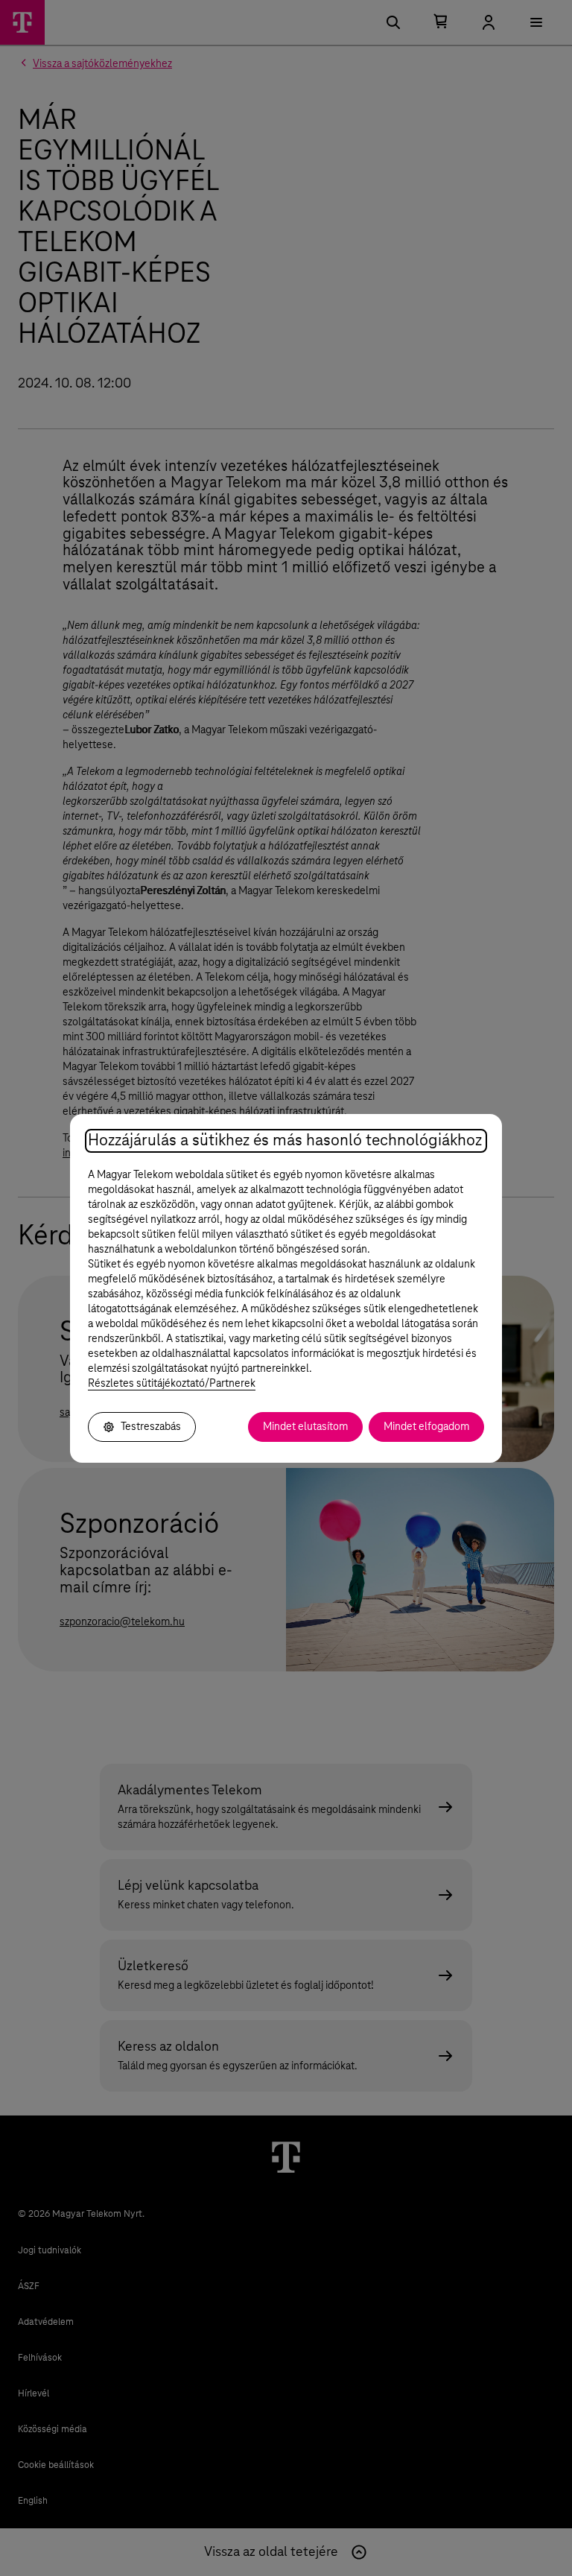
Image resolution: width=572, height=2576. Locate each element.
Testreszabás (151, 1427)
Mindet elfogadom (426, 1427)
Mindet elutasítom (305, 1427)
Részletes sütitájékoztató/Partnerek (172, 1384)
